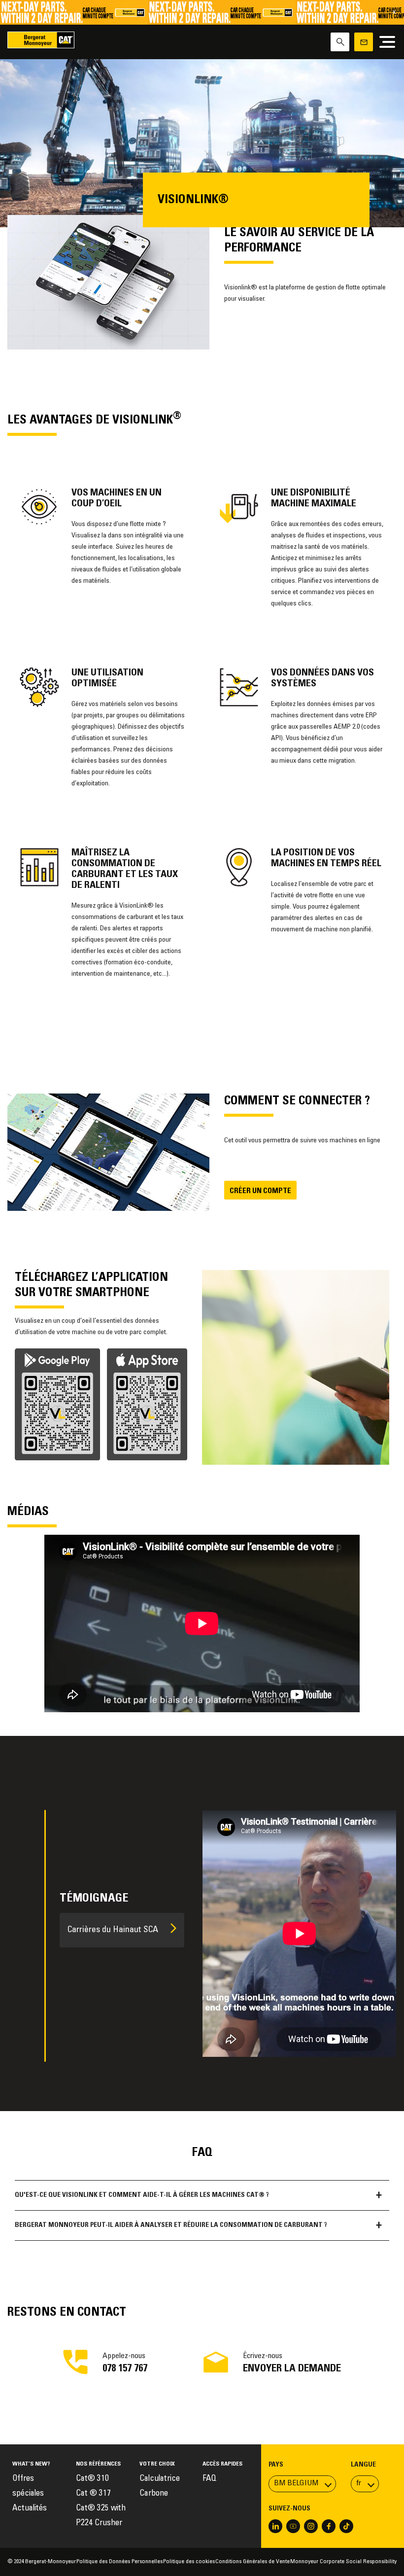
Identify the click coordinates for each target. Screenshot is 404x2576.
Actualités (30, 2509)
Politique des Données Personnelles (119, 2562)
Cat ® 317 (93, 2494)
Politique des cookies (189, 2562)
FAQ (209, 2479)
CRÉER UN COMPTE (260, 1191)
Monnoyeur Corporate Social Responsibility (343, 2562)
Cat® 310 (92, 2479)
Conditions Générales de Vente (252, 2562)
